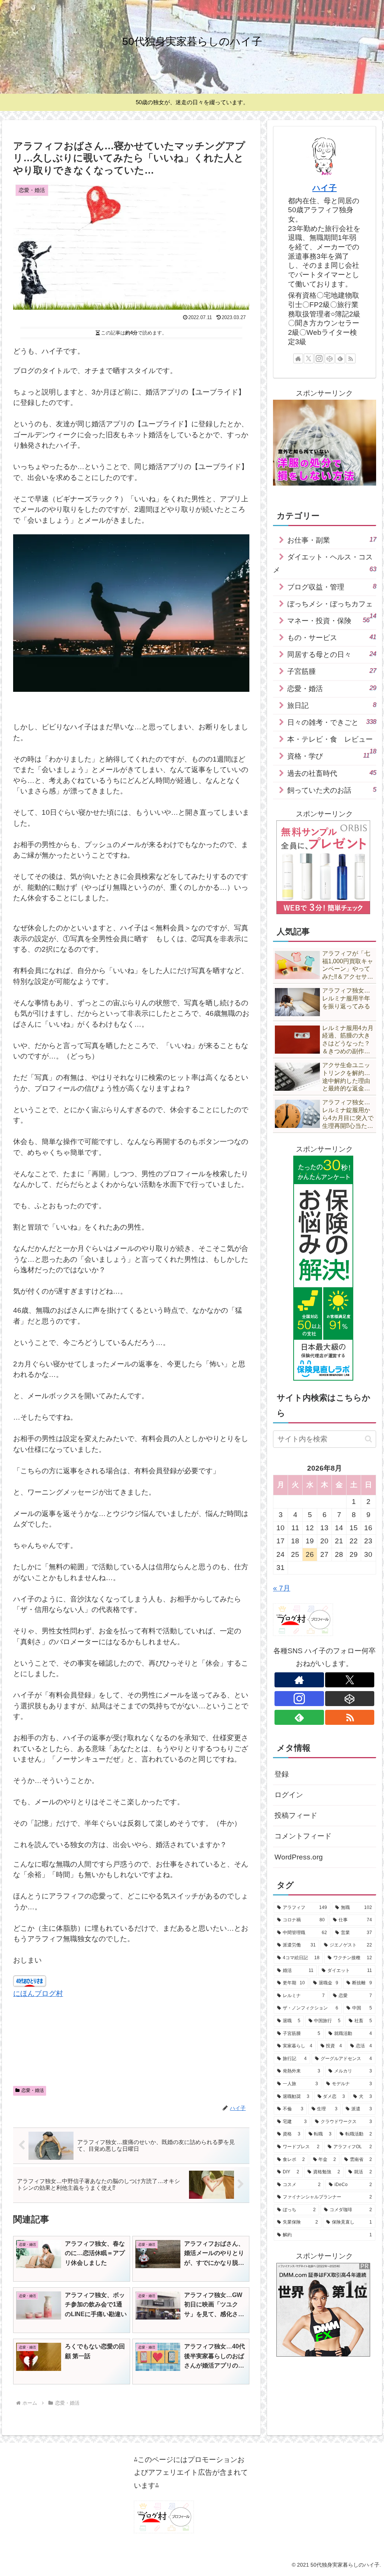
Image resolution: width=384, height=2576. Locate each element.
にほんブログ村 (38, 1993)
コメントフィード (303, 1836)
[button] (368, 1439)
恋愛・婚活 (33, 2090)
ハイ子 (325, 188)
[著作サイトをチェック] (298, 358)
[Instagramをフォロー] (319, 358)
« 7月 (282, 1588)
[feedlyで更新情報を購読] (340, 358)
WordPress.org (299, 1857)
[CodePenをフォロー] (330, 358)
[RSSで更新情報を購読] (351, 358)
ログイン (289, 1795)
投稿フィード (296, 1815)
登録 (282, 1774)
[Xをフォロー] (309, 358)
